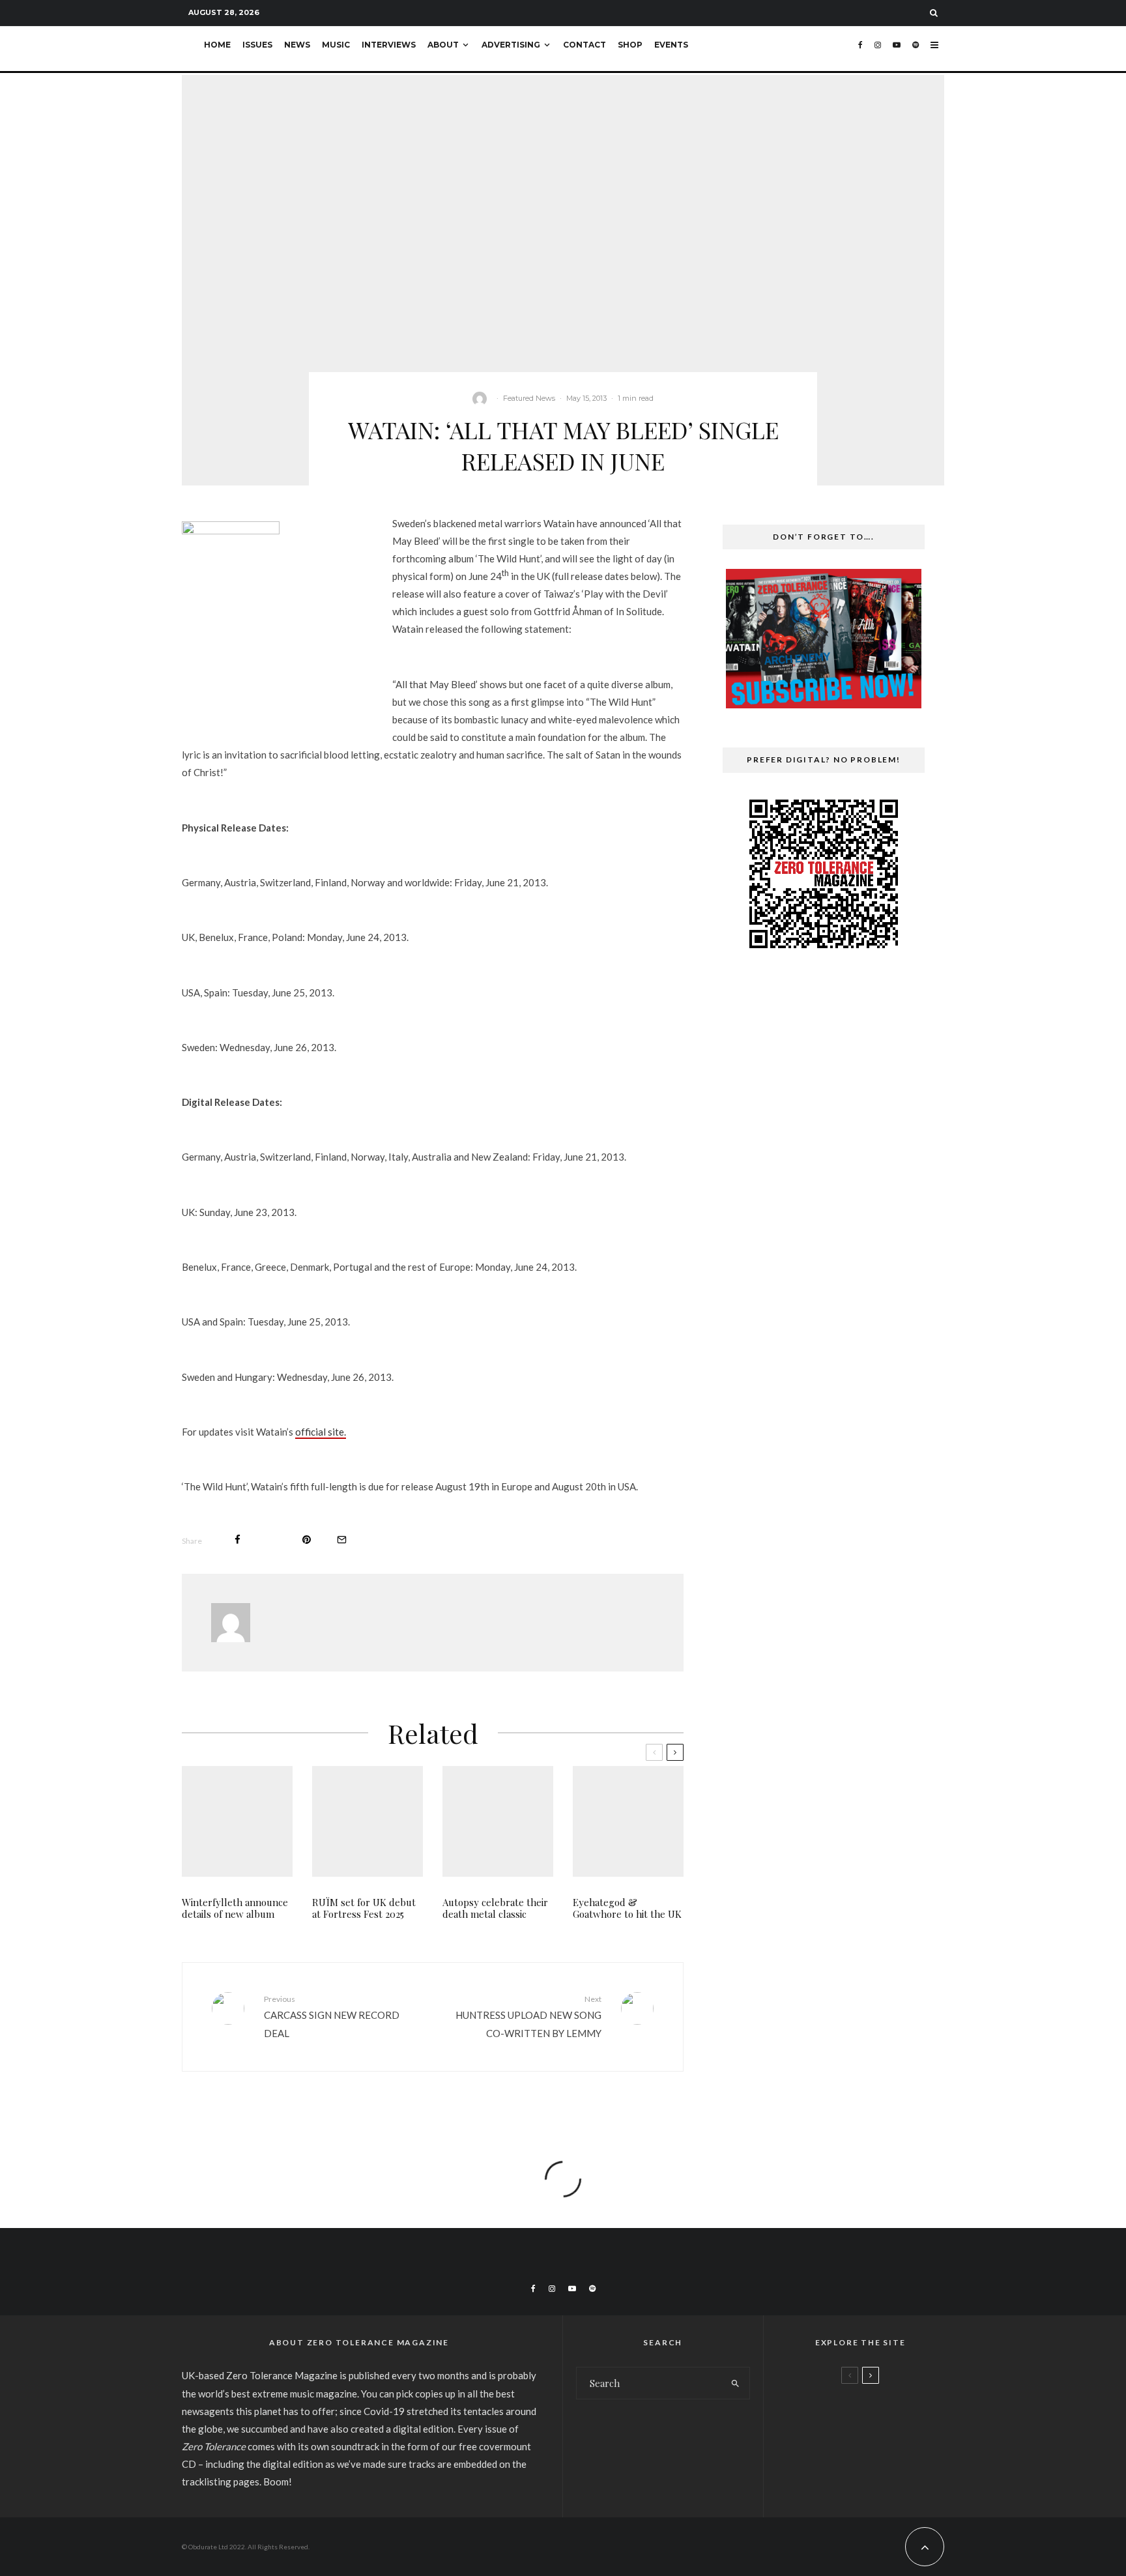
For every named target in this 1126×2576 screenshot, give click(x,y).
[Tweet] (271, 1540)
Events (671, 45)
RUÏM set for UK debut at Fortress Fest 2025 (364, 1908)
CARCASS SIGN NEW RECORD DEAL (332, 2016)
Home (217, 45)
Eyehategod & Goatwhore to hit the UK (627, 1908)
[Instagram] (878, 49)
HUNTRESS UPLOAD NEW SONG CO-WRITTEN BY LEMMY (528, 2016)
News (297, 45)
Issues (257, 45)
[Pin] (307, 1540)
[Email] (342, 1540)
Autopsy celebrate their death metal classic (495, 1908)
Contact (585, 45)
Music (336, 45)
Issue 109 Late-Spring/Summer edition (884, 2412)
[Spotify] (916, 49)
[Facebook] (860, 49)
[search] (735, 2383)
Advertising (511, 45)
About (443, 45)
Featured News (529, 398)
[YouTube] (897, 49)
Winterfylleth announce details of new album (235, 1908)
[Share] (238, 1540)
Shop (630, 45)
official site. (321, 1432)
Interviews (389, 45)
